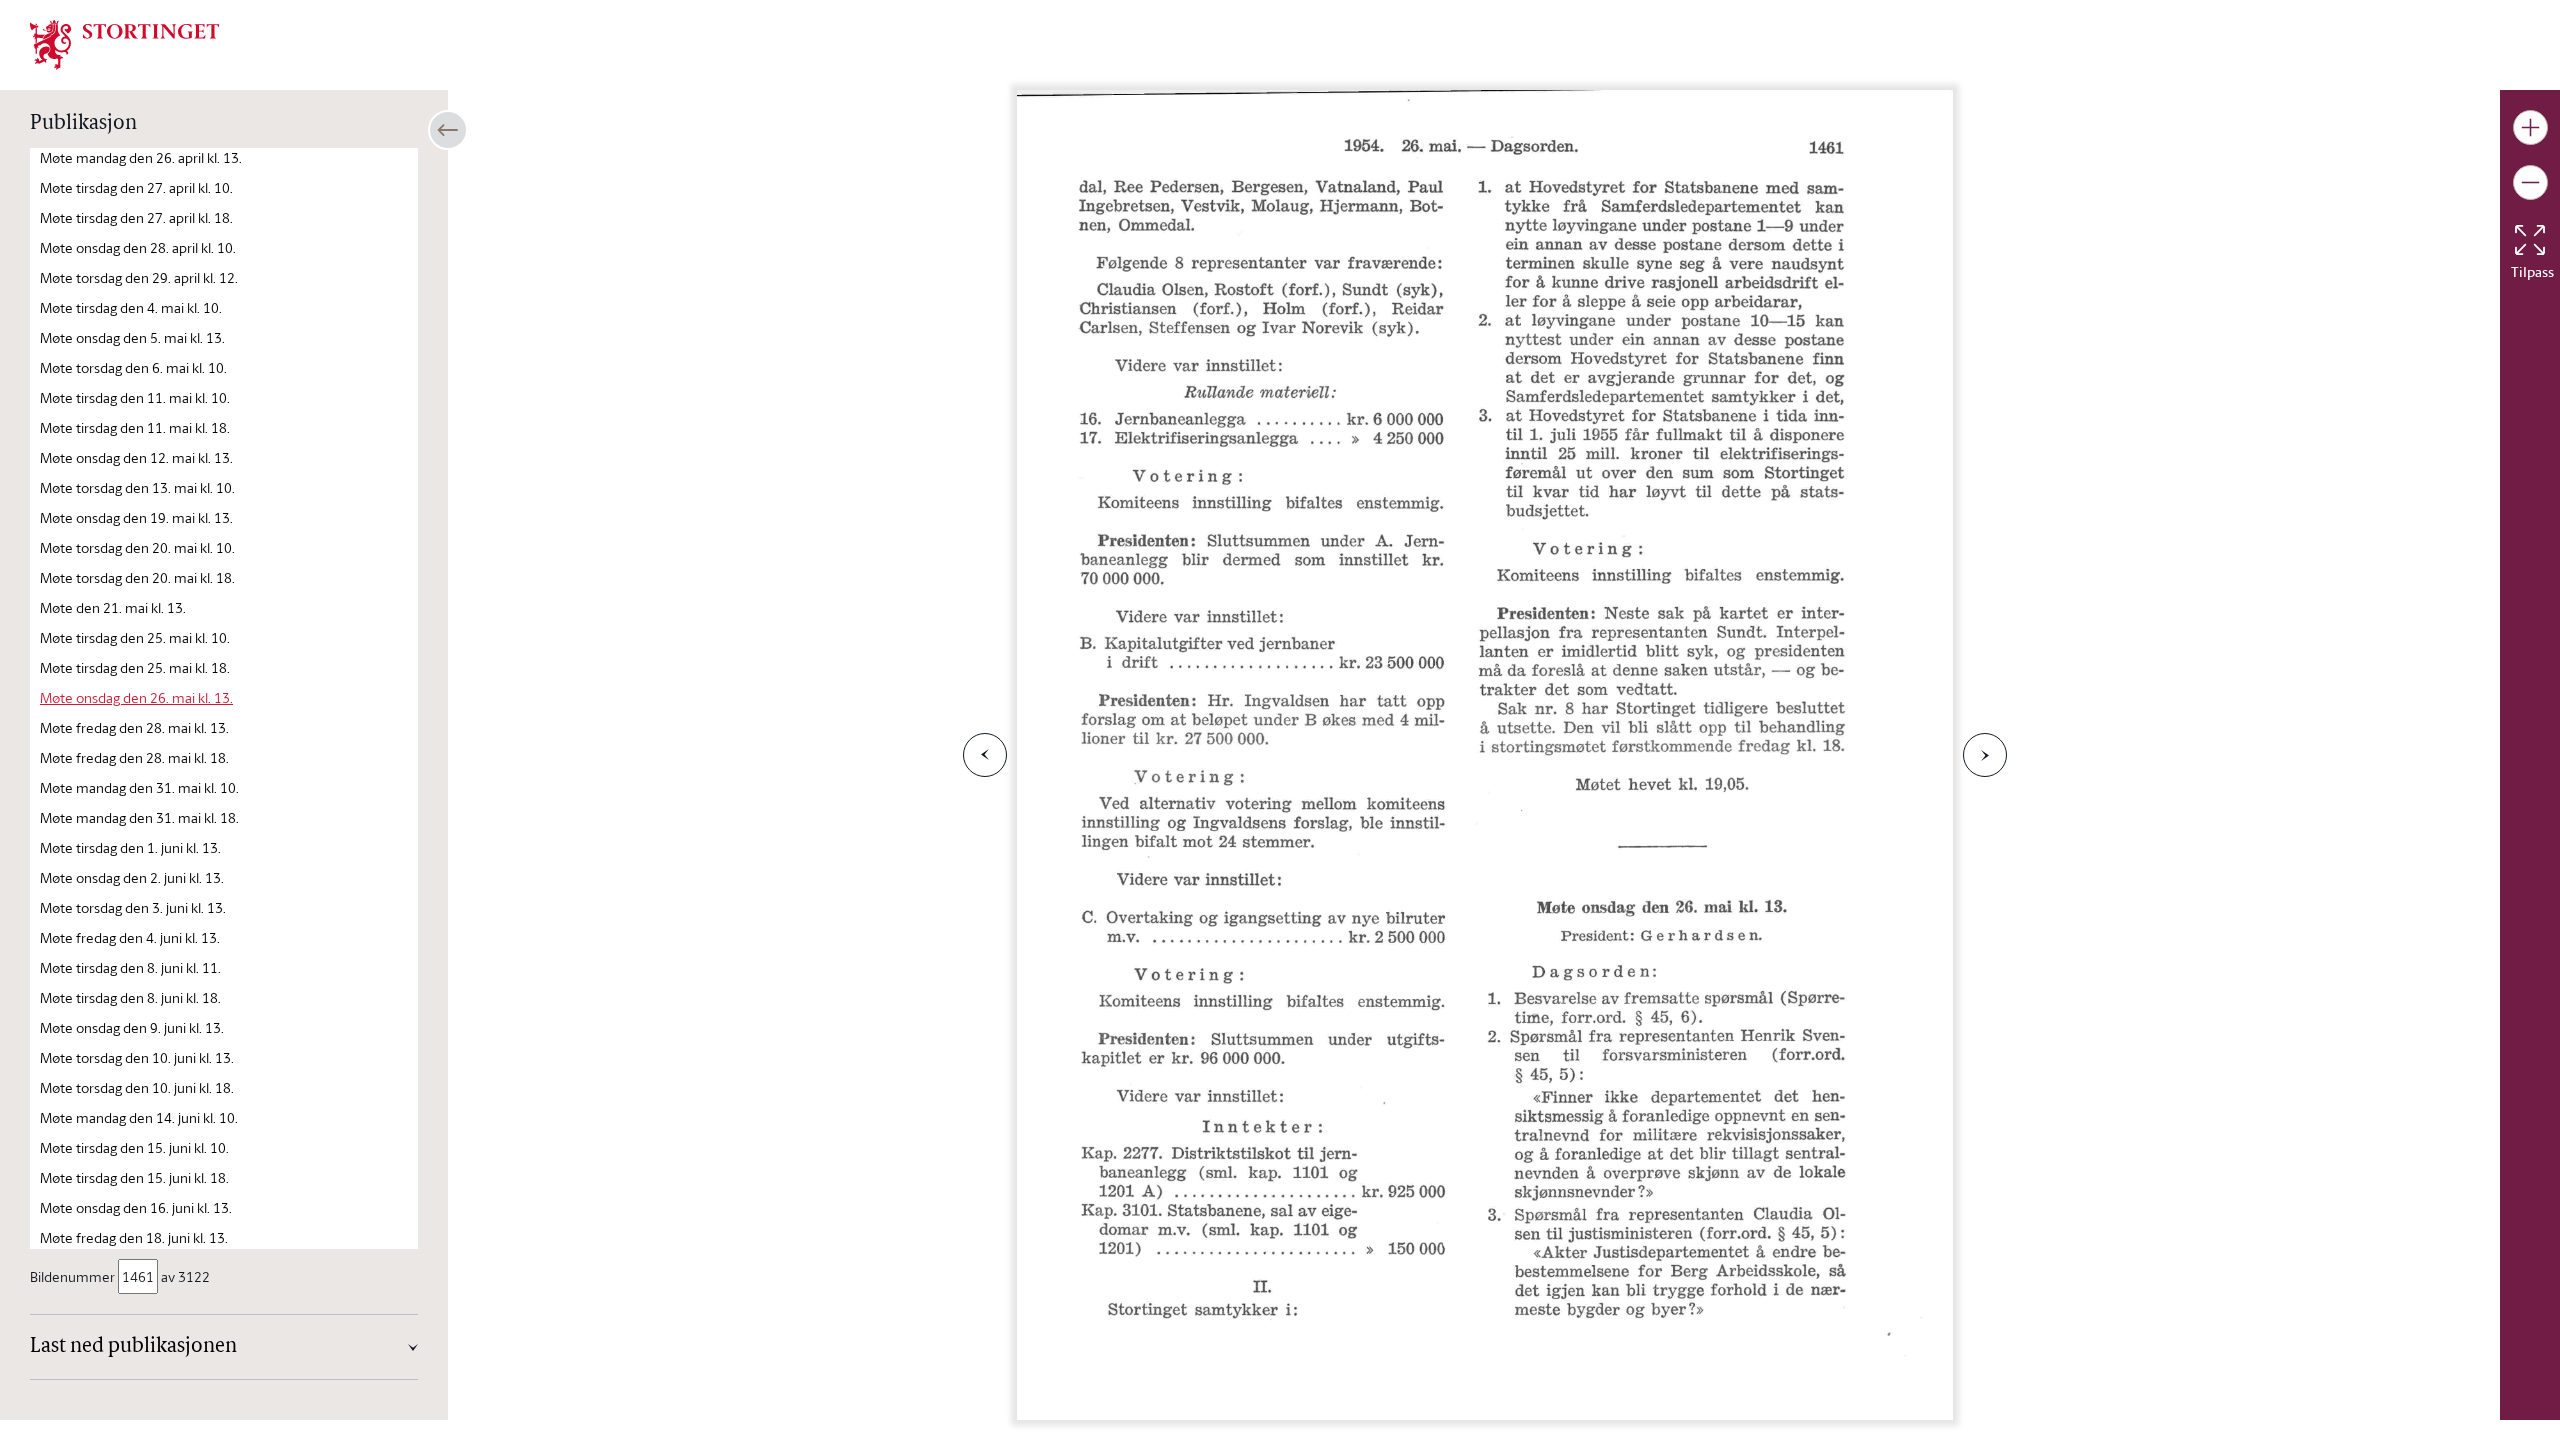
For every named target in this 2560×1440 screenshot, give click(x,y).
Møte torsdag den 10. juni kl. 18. (137, 1087)
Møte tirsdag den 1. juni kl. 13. (130, 847)
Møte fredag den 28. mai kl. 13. (134, 727)
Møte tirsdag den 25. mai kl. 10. (135, 637)
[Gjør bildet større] (2530, 127)
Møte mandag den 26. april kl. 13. (141, 157)
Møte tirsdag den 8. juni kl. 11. (130, 967)
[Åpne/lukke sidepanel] (448, 130)
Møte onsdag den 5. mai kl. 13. (132, 337)
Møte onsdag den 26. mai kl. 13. (136, 697)
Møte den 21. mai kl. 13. (113, 607)
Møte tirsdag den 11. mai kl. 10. (135, 397)
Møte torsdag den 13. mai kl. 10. (137, 487)
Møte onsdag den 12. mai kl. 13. (136, 457)
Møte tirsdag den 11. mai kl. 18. (135, 427)
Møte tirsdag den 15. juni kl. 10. (134, 1147)
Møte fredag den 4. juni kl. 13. (130, 937)
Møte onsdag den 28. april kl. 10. (138, 247)
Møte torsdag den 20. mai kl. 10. (137, 547)
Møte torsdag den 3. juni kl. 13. (133, 907)
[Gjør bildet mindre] (2530, 182)
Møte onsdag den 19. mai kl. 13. (136, 517)
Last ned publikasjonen (133, 1347)
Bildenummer (72, 1276)
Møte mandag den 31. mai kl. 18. (139, 817)
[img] (125, 43)
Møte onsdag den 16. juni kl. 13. (136, 1207)
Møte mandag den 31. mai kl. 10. (139, 787)
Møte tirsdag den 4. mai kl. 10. (131, 307)
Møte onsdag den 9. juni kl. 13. (132, 1027)
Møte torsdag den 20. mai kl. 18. (137, 577)
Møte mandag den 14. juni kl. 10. (139, 1117)
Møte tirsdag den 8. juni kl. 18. (130, 997)
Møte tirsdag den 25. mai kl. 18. (135, 667)
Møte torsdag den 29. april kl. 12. (139, 277)
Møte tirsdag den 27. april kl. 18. (136, 217)
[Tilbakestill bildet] (2530, 240)
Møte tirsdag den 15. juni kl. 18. (134, 1177)
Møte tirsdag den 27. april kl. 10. (136, 187)
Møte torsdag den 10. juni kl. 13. (137, 1057)
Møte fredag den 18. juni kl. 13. (134, 1237)
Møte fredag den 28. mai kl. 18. (134, 757)
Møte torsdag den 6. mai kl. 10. (133, 367)
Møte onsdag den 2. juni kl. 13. (132, 877)
